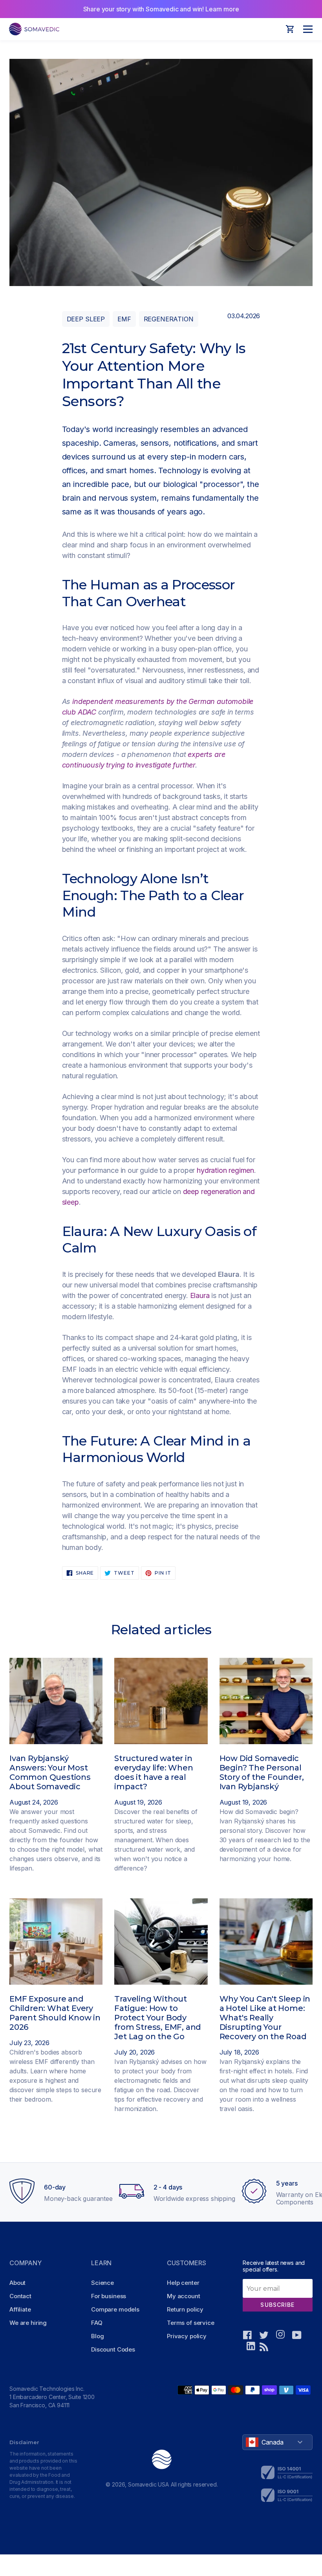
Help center (183, 2283)
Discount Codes (113, 2349)
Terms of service (191, 2323)
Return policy (185, 2309)
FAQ (97, 2323)
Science (102, 2283)
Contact (20, 2296)
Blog (97, 2336)
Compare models (115, 2309)
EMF (124, 319)
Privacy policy (187, 2336)
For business (109, 2296)
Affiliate (20, 2309)
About (17, 2283)
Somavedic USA (148, 2484)
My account (184, 2296)
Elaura (200, 1295)
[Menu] (306, 29)
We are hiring (28, 2323)
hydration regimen (225, 1170)
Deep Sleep (86, 319)
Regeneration (169, 319)
